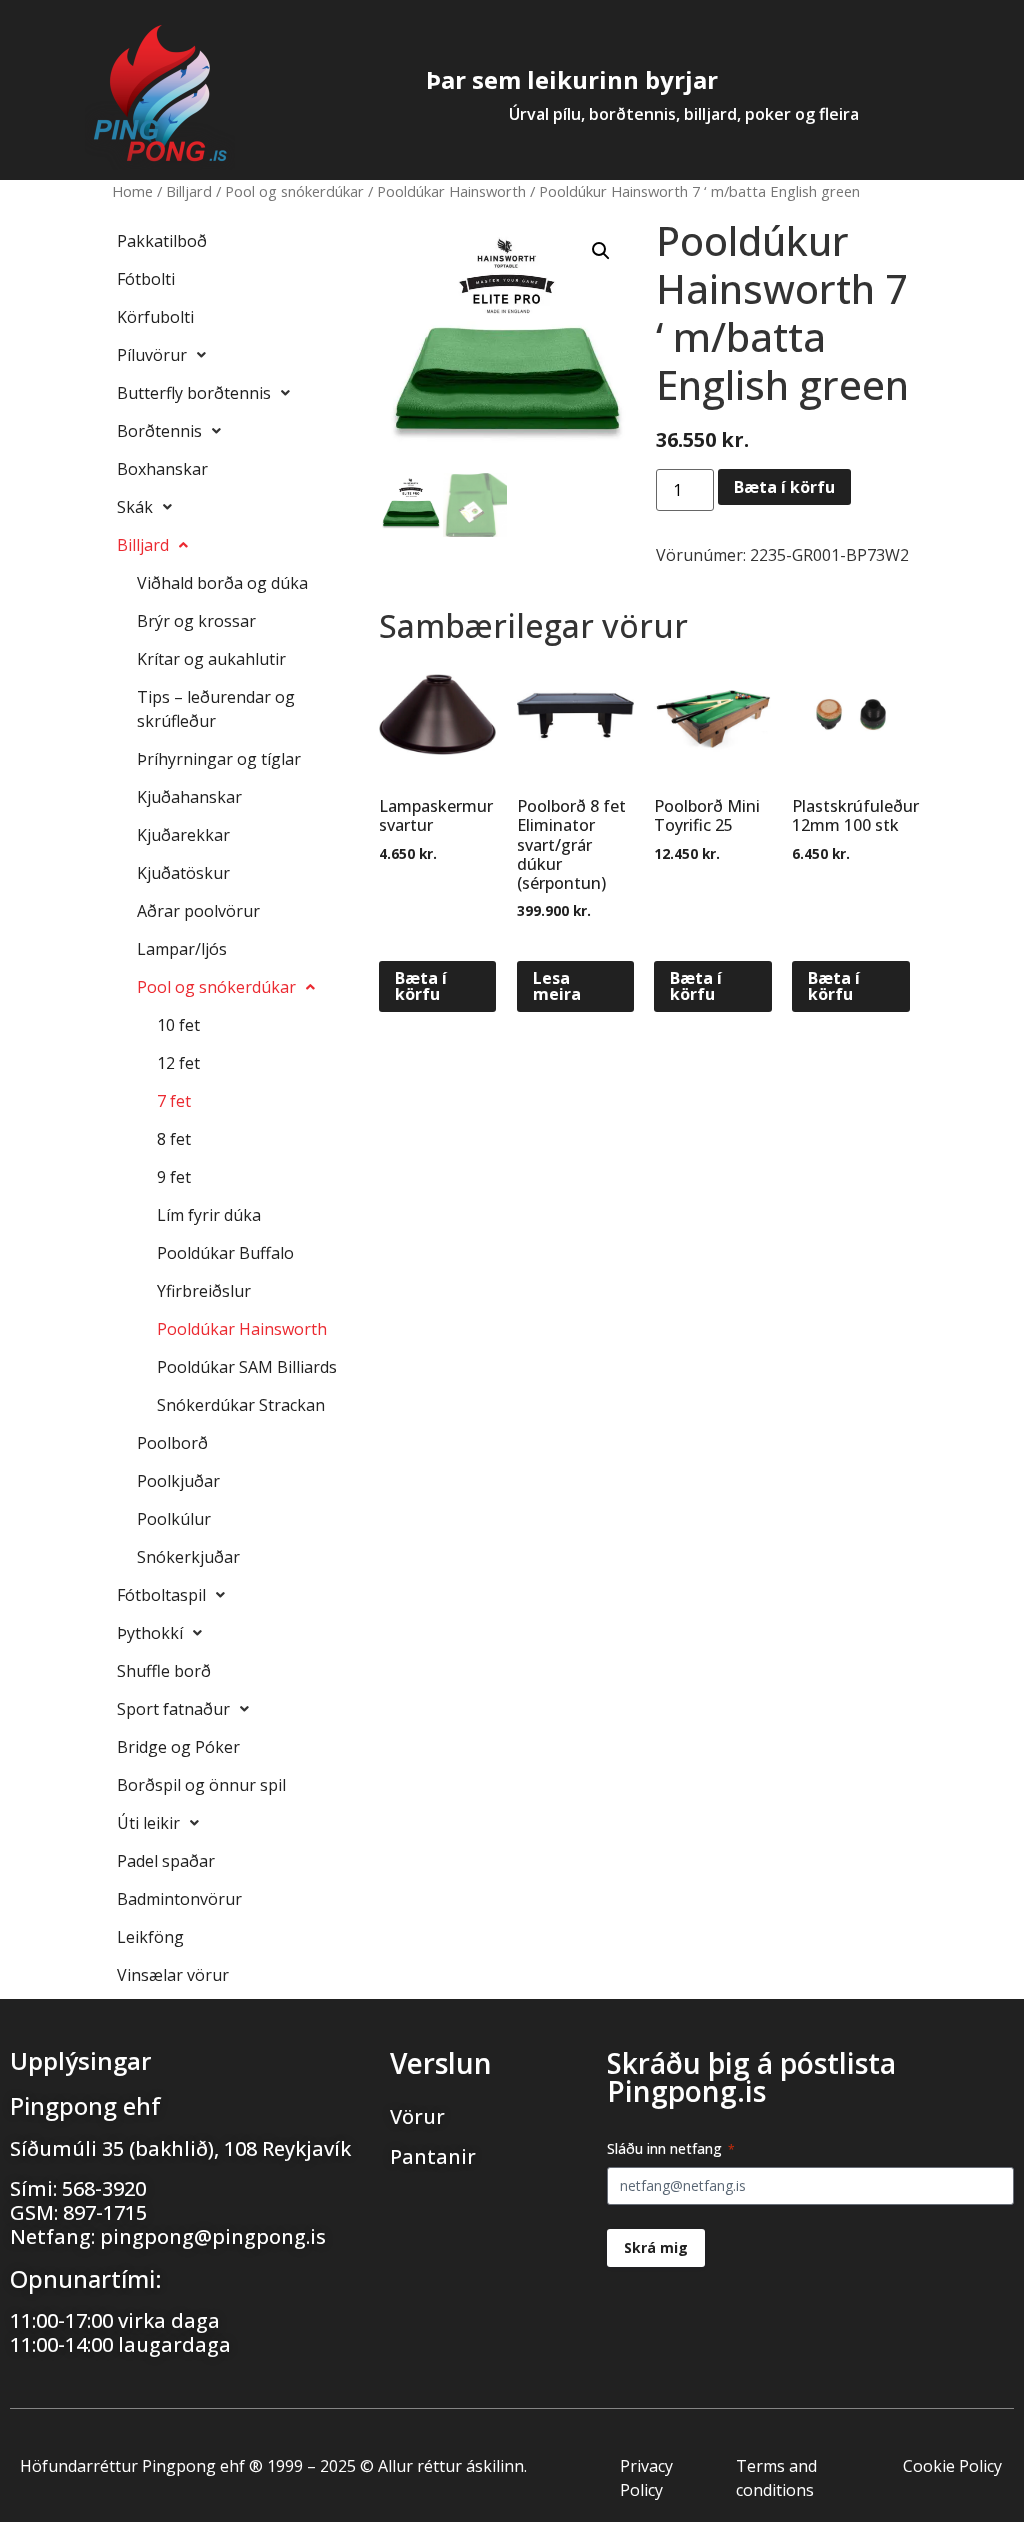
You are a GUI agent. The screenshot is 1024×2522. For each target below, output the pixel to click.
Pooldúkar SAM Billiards (247, 1367)
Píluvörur (152, 355)
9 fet (174, 1177)
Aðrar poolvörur (198, 911)
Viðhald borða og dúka (222, 583)
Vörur (417, 2116)
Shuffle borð (164, 1671)
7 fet (174, 1101)
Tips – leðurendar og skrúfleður (216, 709)
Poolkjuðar (178, 1481)
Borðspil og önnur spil (201, 1785)
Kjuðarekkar (183, 835)
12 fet (178, 1063)
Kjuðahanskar (189, 797)
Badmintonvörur (179, 1899)
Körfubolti (155, 317)
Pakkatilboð (162, 241)
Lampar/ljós (182, 949)
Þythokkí (150, 1633)
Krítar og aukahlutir (211, 659)
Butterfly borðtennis (194, 393)
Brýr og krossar (196, 621)
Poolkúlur (174, 1519)
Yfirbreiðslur (204, 1291)
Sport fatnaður (173, 1709)
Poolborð (172, 1443)
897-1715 (105, 2212)
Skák (135, 507)
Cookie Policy (952, 2466)
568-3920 (104, 2188)
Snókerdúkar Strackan (241, 1405)
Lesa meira (557, 986)
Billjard (189, 191)
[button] (601, 251)
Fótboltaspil (161, 1595)
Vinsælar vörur (173, 1975)
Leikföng (150, 1937)
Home (132, 191)
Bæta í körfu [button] (421, 986)
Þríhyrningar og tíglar (219, 759)
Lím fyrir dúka (209, 1215)
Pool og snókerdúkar (294, 191)
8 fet (174, 1139)
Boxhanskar (162, 469)
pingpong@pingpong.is (213, 2236)
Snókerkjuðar (188, 1557)
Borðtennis (159, 431)
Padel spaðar (166, 1861)
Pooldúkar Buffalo (225, 1253)
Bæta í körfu (784, 487)
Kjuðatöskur (183, 873)
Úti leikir (148, 1823)
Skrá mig (656, 2247)
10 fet (178, 1025)
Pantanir (433, 2156)
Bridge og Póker (178, 1747)
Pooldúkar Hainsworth (451, 191)
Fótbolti (146, 279)
